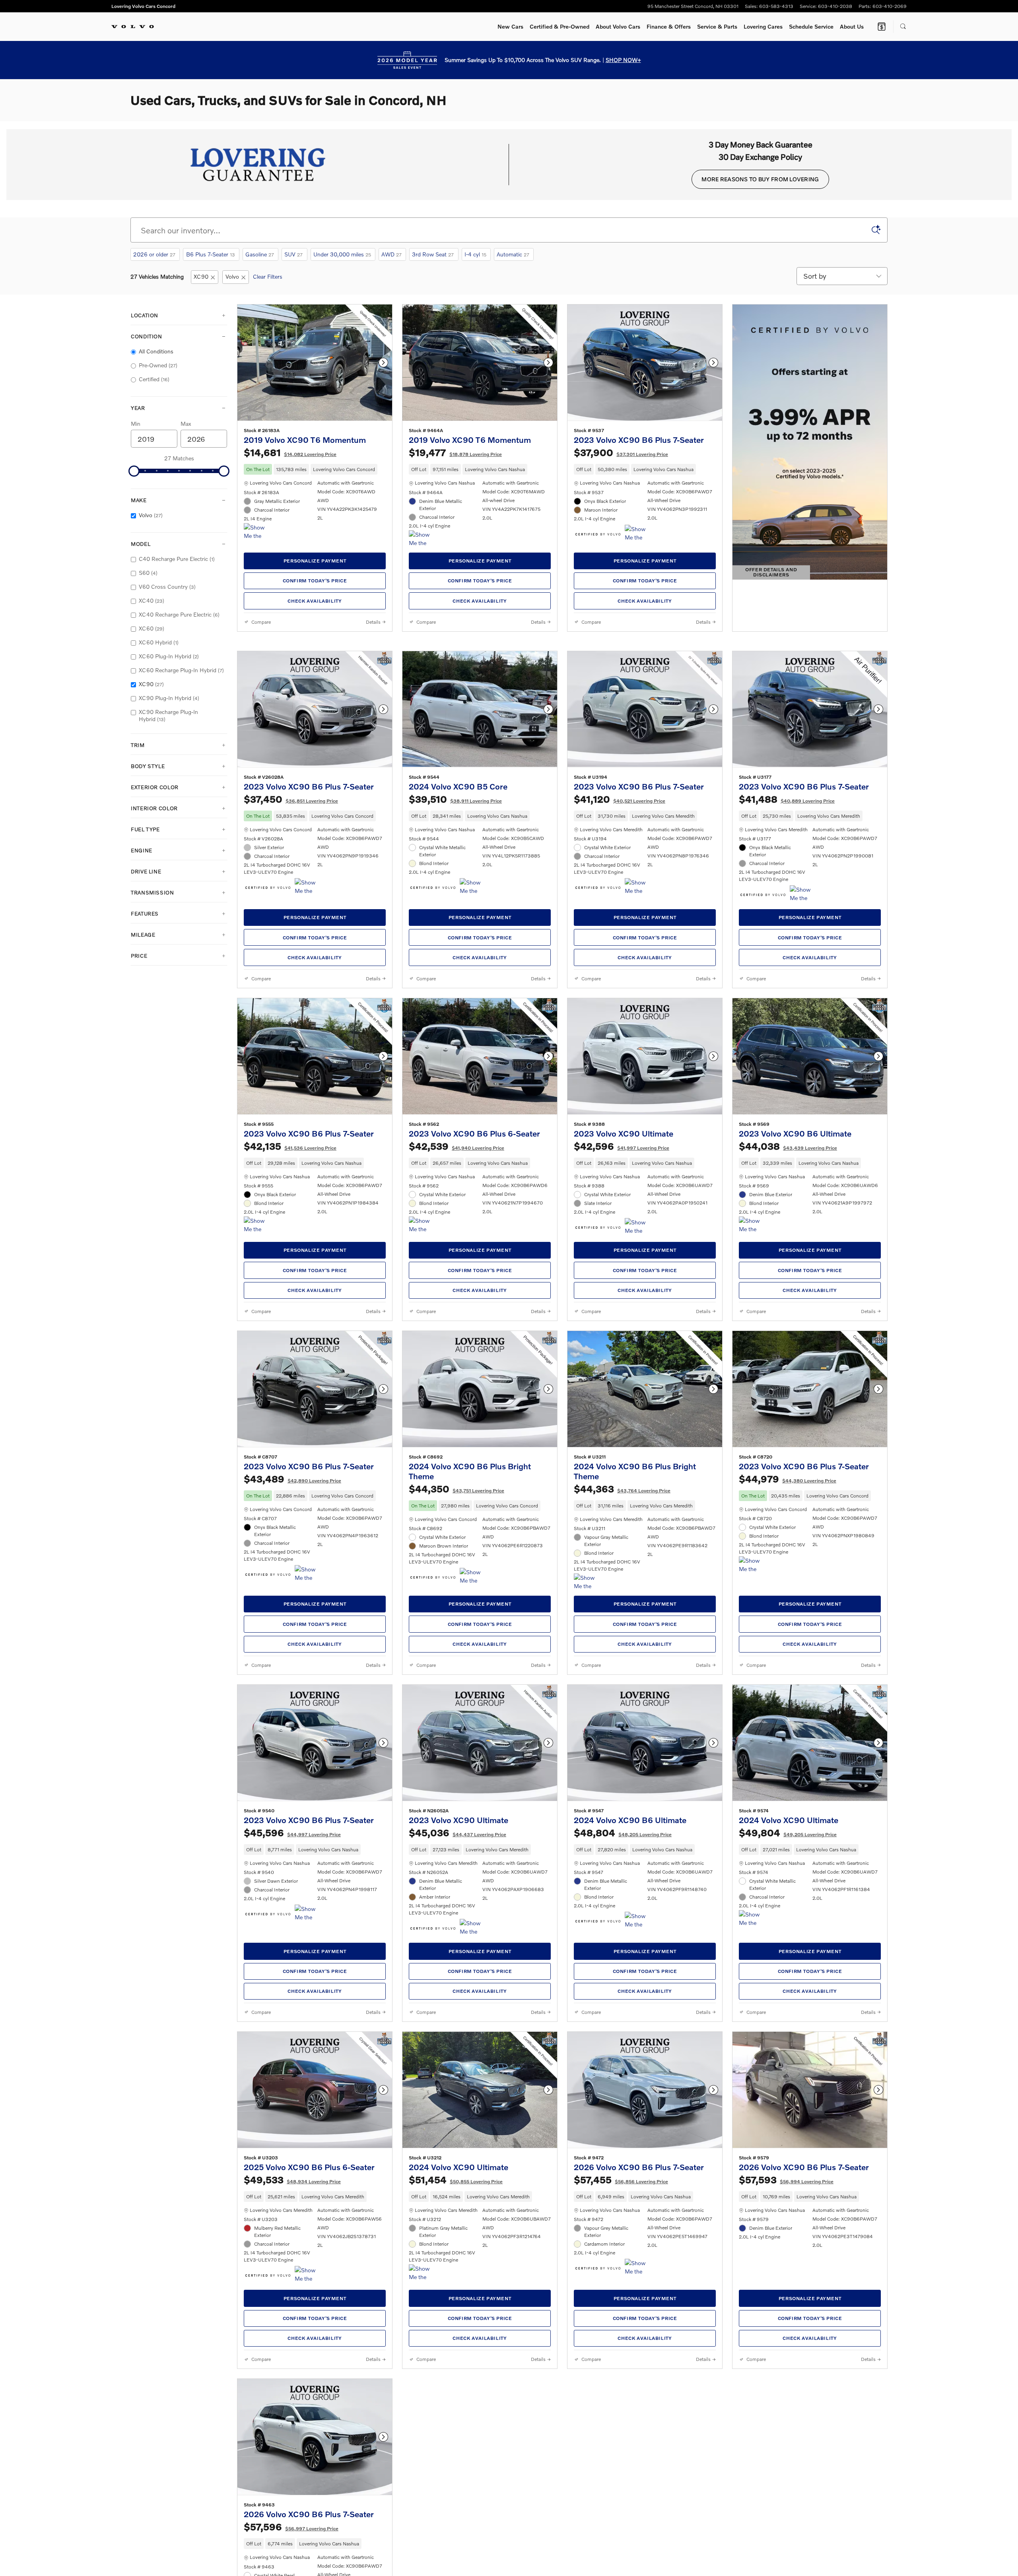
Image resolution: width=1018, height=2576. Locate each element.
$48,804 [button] (623, 1987)
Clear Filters (268, 276)
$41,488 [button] (787, 915)
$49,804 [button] (788, 1987)
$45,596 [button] (292, 1987)
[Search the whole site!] (903, 27)
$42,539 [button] (457, 1275)
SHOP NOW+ (623, 60)
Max (186, 424)
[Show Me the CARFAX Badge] (259, 545)
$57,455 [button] (621, 2347)
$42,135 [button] (290, 1275)
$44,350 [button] (457, 1630)
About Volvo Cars (618, 26)
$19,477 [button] (455, 465)
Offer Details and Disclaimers (775, 573)
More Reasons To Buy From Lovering (760, 179)
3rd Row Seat (433, 254)
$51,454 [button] (456, 2347)
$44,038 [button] (788, 1275)
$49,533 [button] (292, 2347)
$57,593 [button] (786, 2347)
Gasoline (260, 254)
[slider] (134, 471)
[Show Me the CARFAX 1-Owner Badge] (640, 547)
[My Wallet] (882, 27)
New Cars (510, 26)
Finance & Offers (669, 26)
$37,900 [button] (621, 465)
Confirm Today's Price (315, 593)
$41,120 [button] (620, 915)
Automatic (513, 254)
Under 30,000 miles (342, 254)
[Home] (133, 27)
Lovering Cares (763, 26)
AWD (391, 254)
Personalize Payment (315, 573)
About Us (852, 26)
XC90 (201, 276)
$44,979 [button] (788, 1621)
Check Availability (315, 614)
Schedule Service (811, 26)
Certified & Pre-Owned (560, 26)
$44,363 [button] (622, 1630)
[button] (315, 482)
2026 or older (154, 254)
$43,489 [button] (292, 1621)
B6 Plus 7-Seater (211, 254)
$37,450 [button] (291, 915)
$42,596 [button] (622, 1275)
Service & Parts (717, 26)
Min (136, 424)
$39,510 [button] (455, 915)
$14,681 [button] (290, 465)
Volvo (232, 276)
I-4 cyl (475, 254)
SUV (293, 254)
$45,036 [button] (458, 1987)
